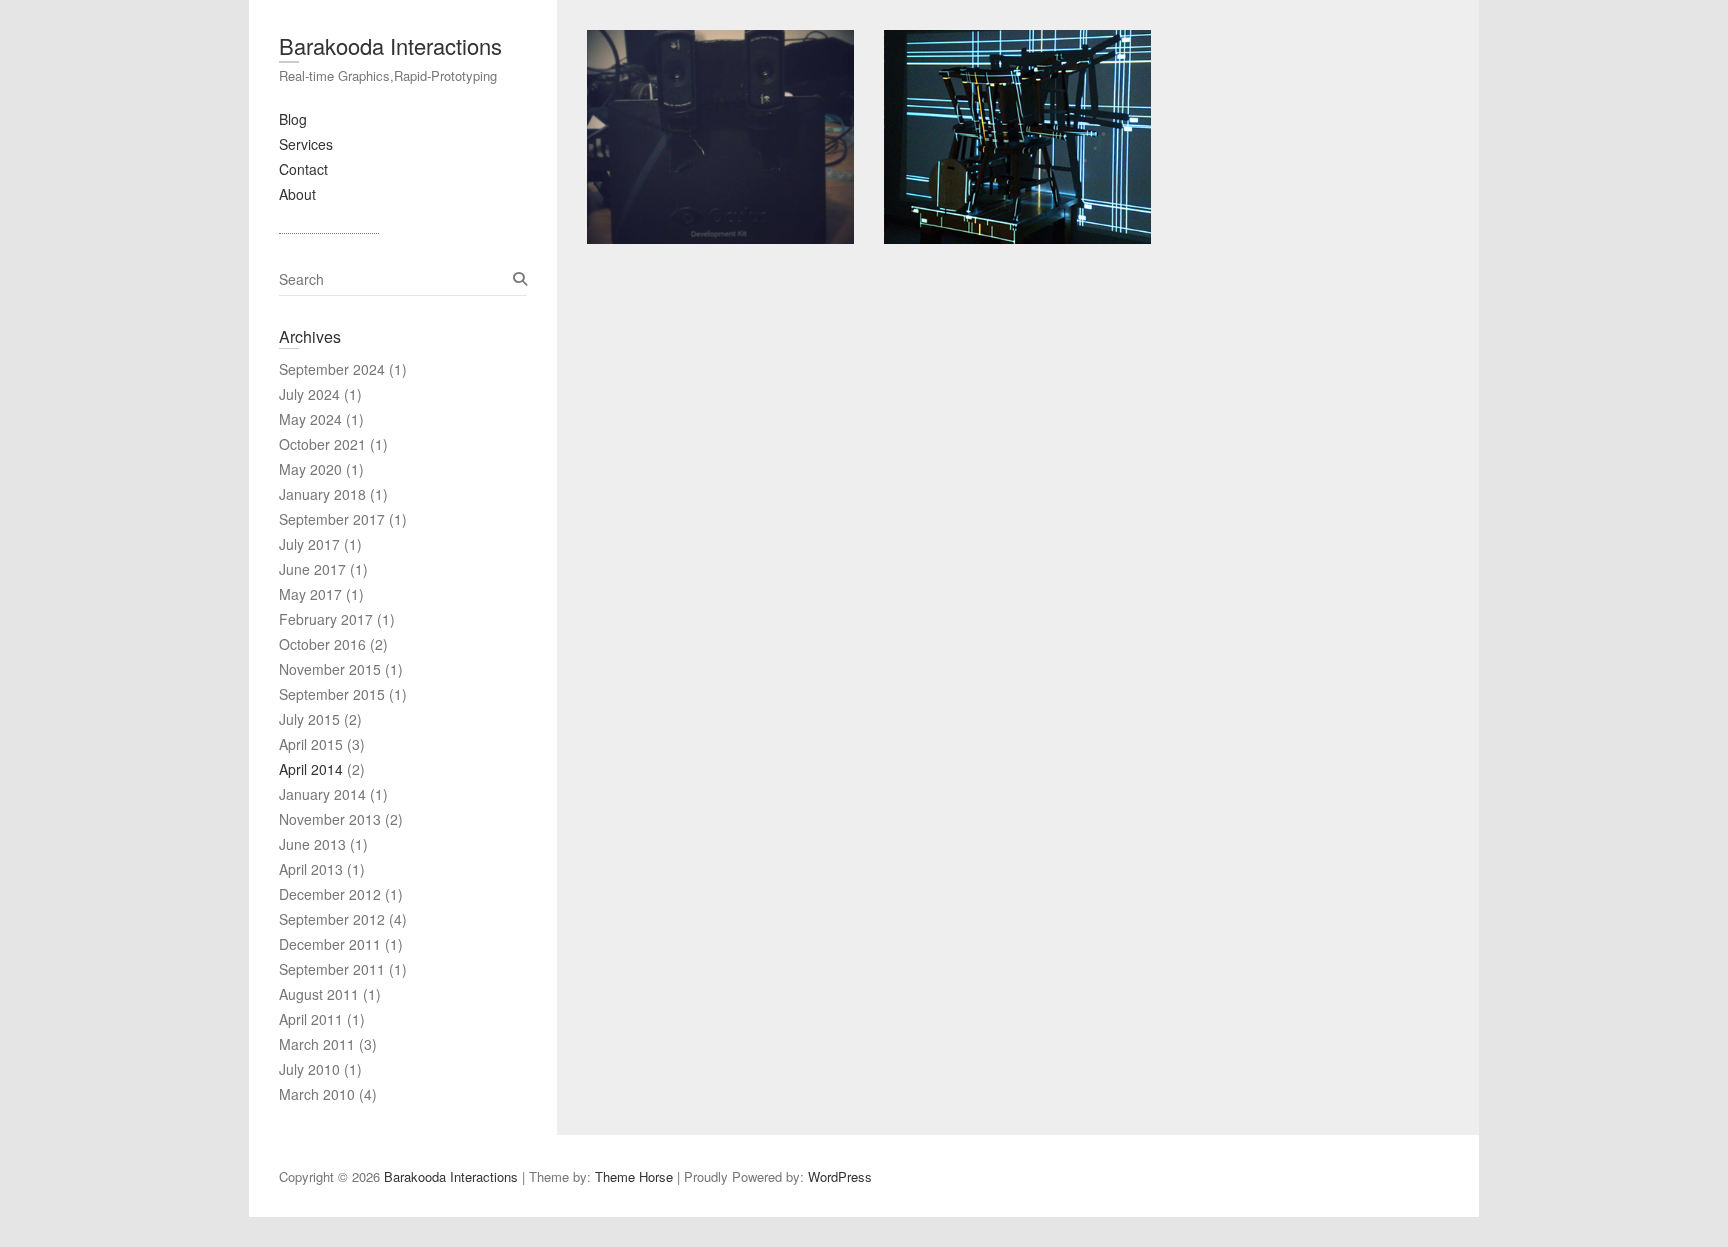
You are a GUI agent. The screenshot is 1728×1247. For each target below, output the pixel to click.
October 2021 (322, 444)
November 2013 (330, 819)
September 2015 (332, 694)
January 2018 (322, 494)
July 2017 (309, 544)
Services (306, 144)
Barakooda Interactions (390, 45)
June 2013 (312, 844)
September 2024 (332, 369)
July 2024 (309, 394)
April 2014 (311, 769)
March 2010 (317, 1094)
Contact (303, 169)
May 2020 (310, 469)
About (297, 194)
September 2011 (332, 969)
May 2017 (310, 594)
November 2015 (330, 669)
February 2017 (326, 619)
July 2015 (309, 719)
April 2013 (311, 869)
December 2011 (330, 944)
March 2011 (317, 1044)
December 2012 (330, 894)
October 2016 (322, 644)
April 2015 (311, 744)
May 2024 (310, 419)
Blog (293, 119)
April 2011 (311, 1019)
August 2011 (319, 994)
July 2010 (309, 1069)
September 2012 (332, 919)
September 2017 (332, 519)
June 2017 (312, 569)
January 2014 (322, 794)
